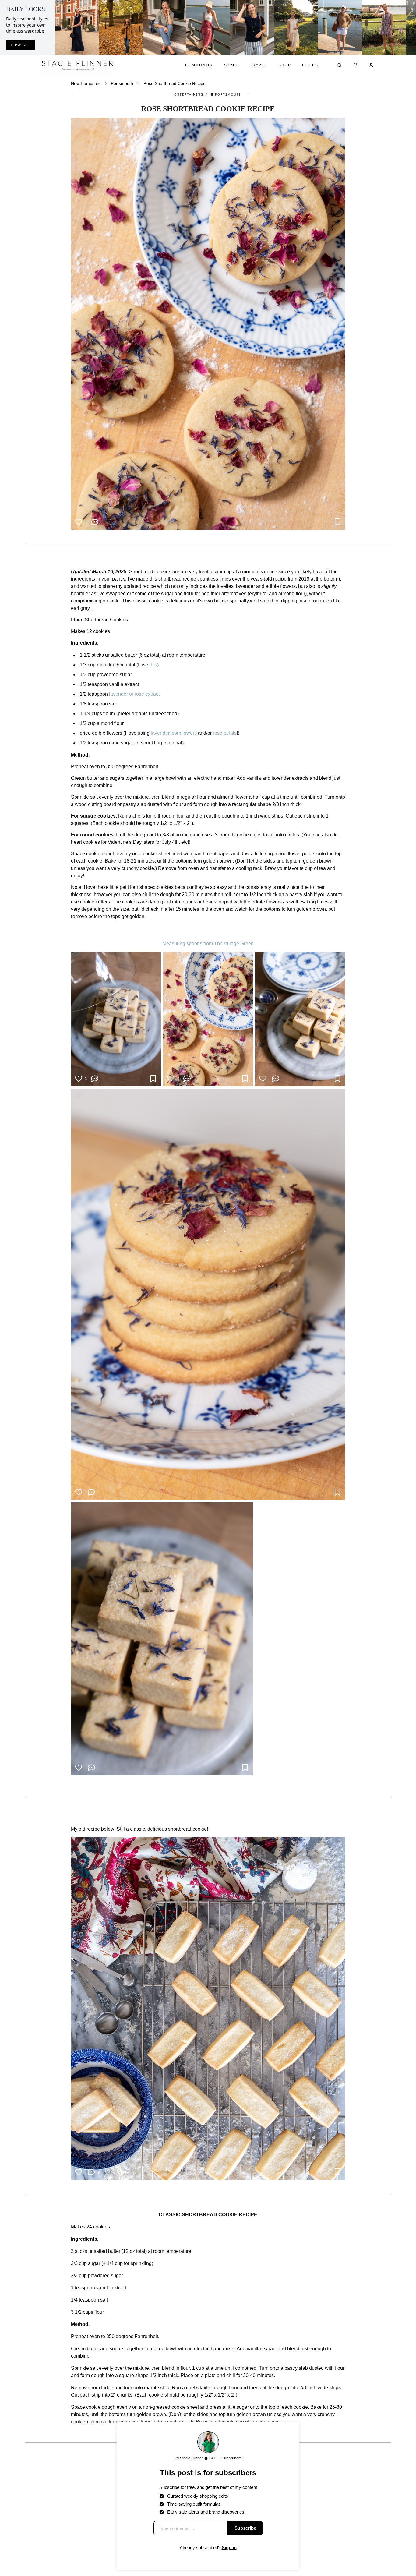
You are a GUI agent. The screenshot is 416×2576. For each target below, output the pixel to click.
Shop (285, 65)
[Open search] (340, 65)
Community (199, 65)
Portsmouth (122, 83)
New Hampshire (86, 83)
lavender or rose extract (134, 694)
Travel (259, 65)
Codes (310, 65)
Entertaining (189, 94)
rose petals (225, 733)
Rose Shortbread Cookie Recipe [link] (175, 83)
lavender (160, 733)
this (153, 665)
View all (20, 45)
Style (231, 65)
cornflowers (184, 733)
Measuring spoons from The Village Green (208, 943)
